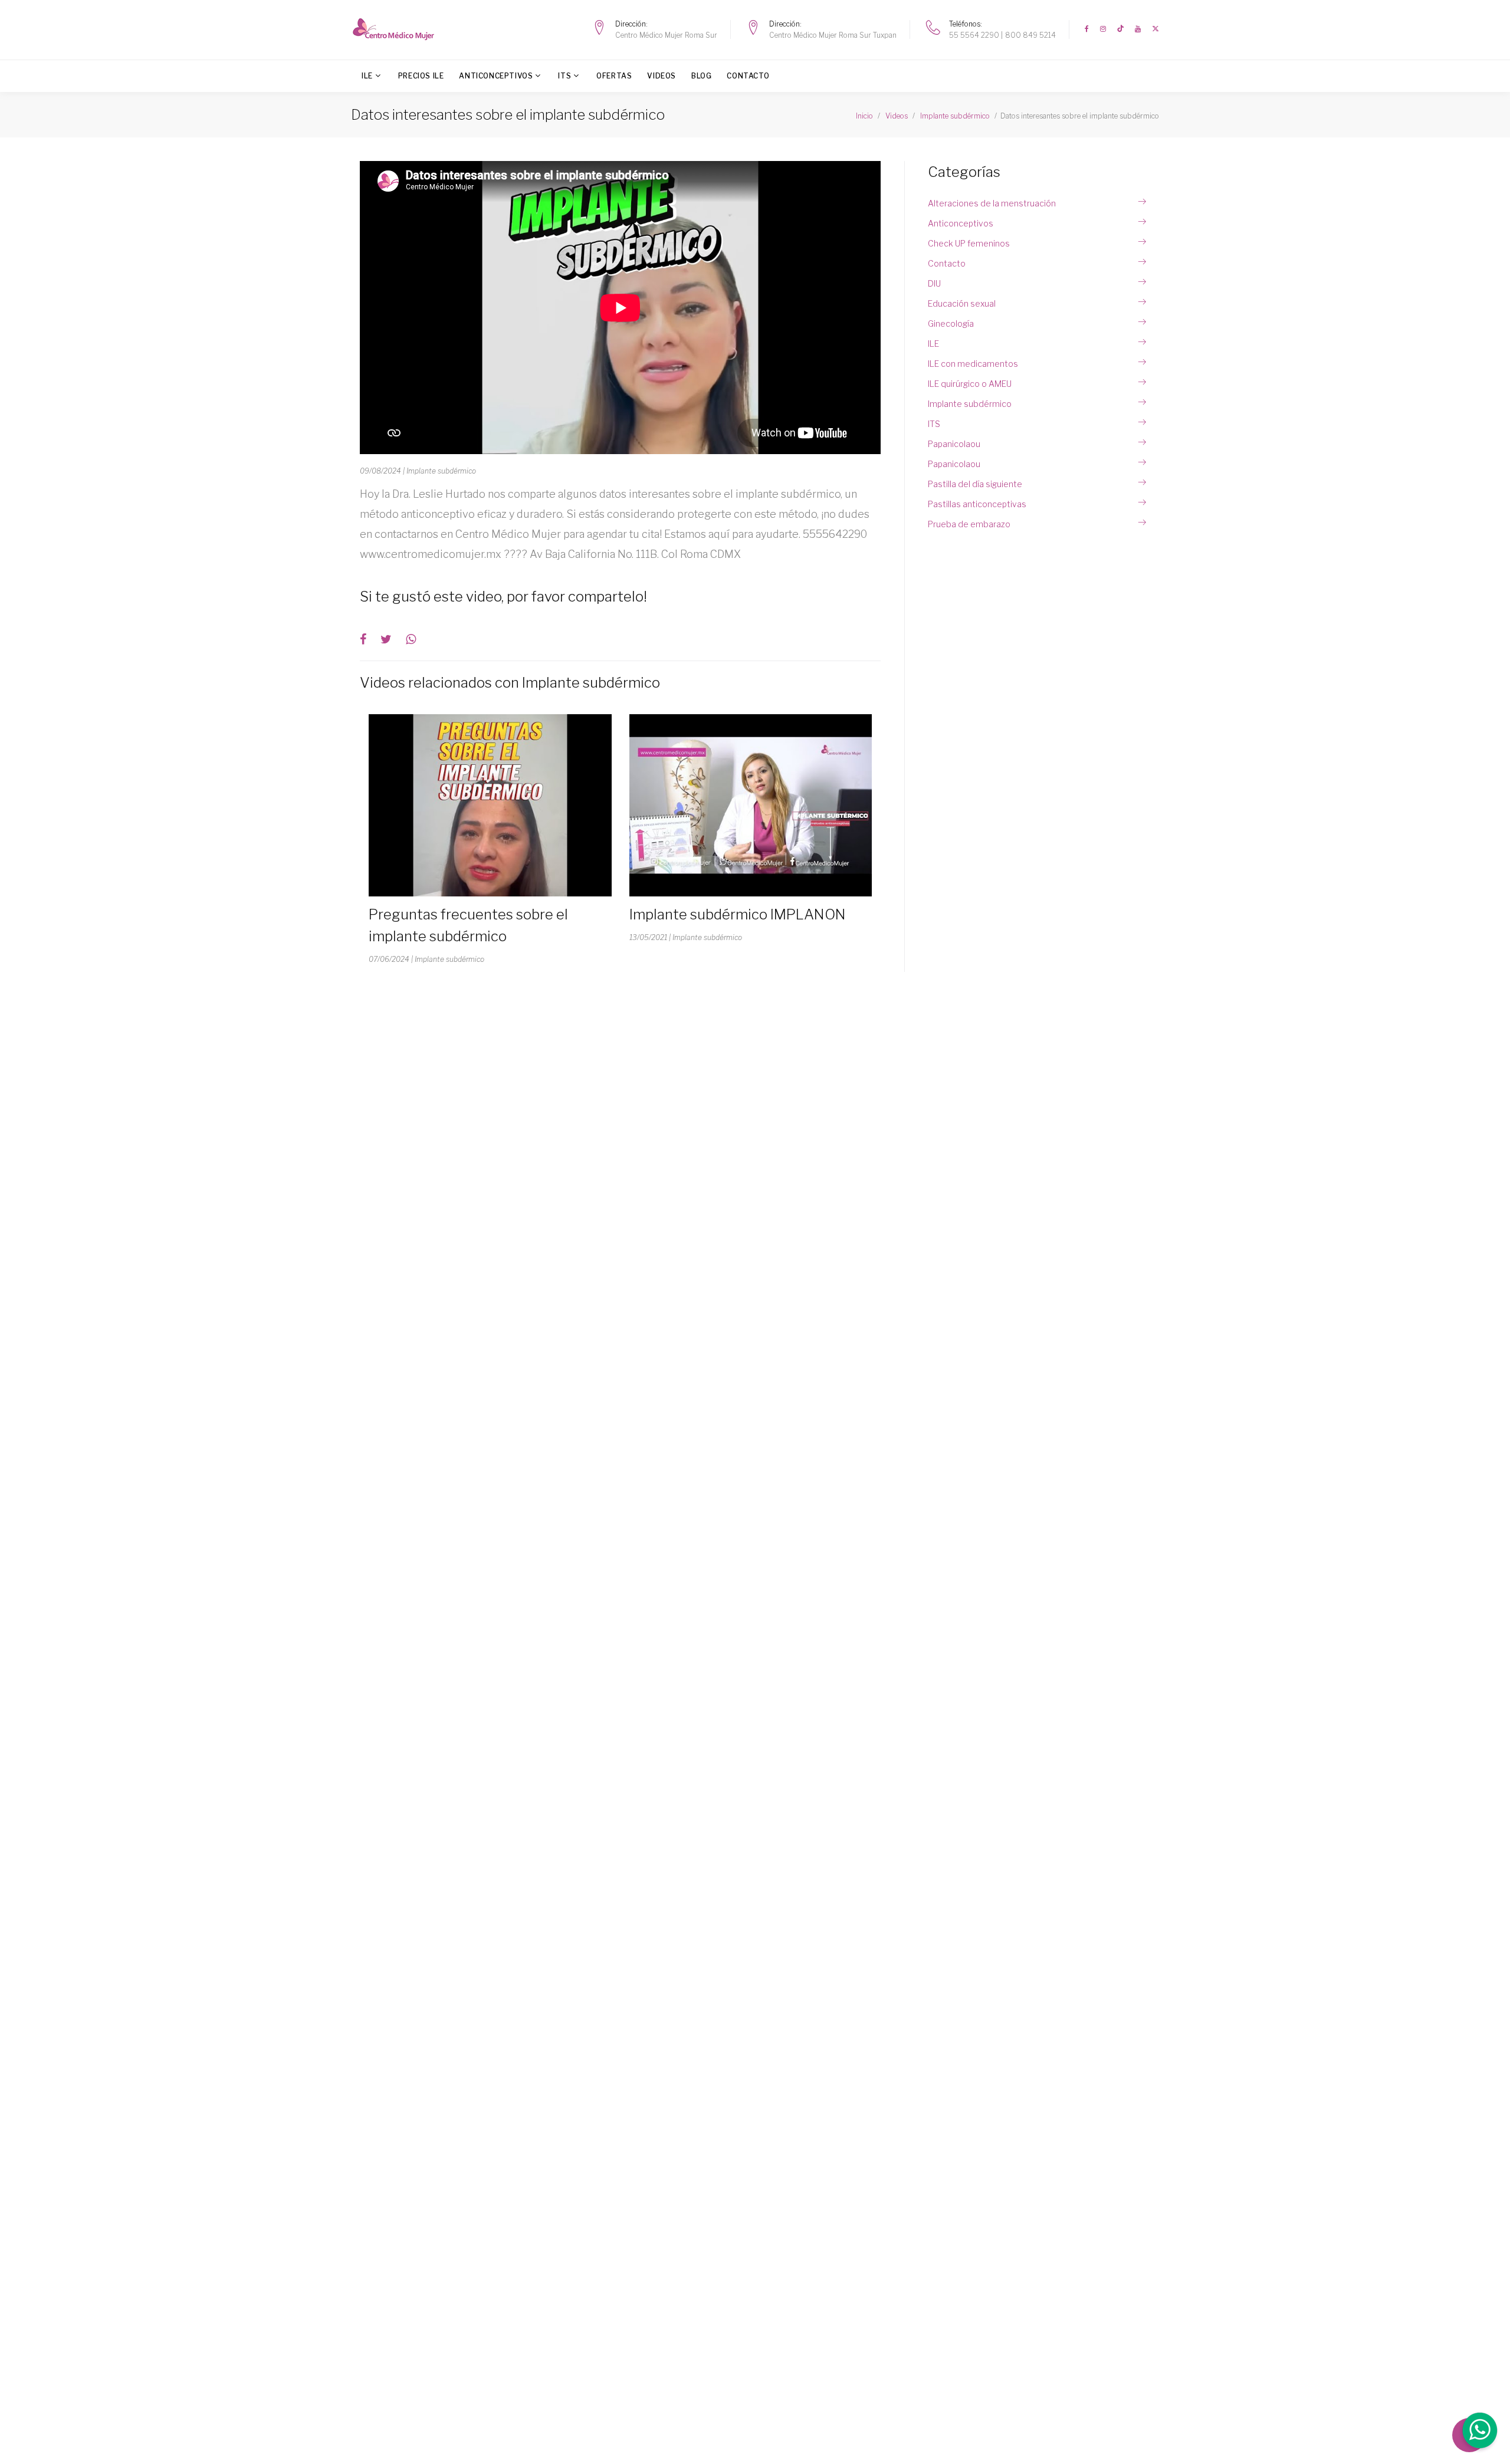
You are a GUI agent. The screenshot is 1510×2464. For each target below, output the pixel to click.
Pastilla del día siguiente (975, 484)
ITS (564, 76)
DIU (934, 283)
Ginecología (951, 323)
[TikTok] (1120, 29)
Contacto (748, 76)
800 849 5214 (1030, 35)
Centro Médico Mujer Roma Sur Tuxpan (833, 35)
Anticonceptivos (496, 76)
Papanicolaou (954, 444)
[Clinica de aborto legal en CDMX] (397, 29)
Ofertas (614, 76)
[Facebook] (1087, 29)
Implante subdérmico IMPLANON (738, 914)
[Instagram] (1103, 29)
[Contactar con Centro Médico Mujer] (1479, 2432)
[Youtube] (1138, 29)
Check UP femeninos (969, 243)
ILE (367, 76)
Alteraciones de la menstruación (992, 203)
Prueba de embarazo (969, 524)
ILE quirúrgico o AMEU (970, 384)
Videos (662, 76)
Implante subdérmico (970, 404)
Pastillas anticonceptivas (977, 504)
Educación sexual (962, 303)
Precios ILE (421, 76)
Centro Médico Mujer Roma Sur (666, 35)
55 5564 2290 (974, 35)
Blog (701, 76)
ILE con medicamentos (973, 364)
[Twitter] (1156, 29)
